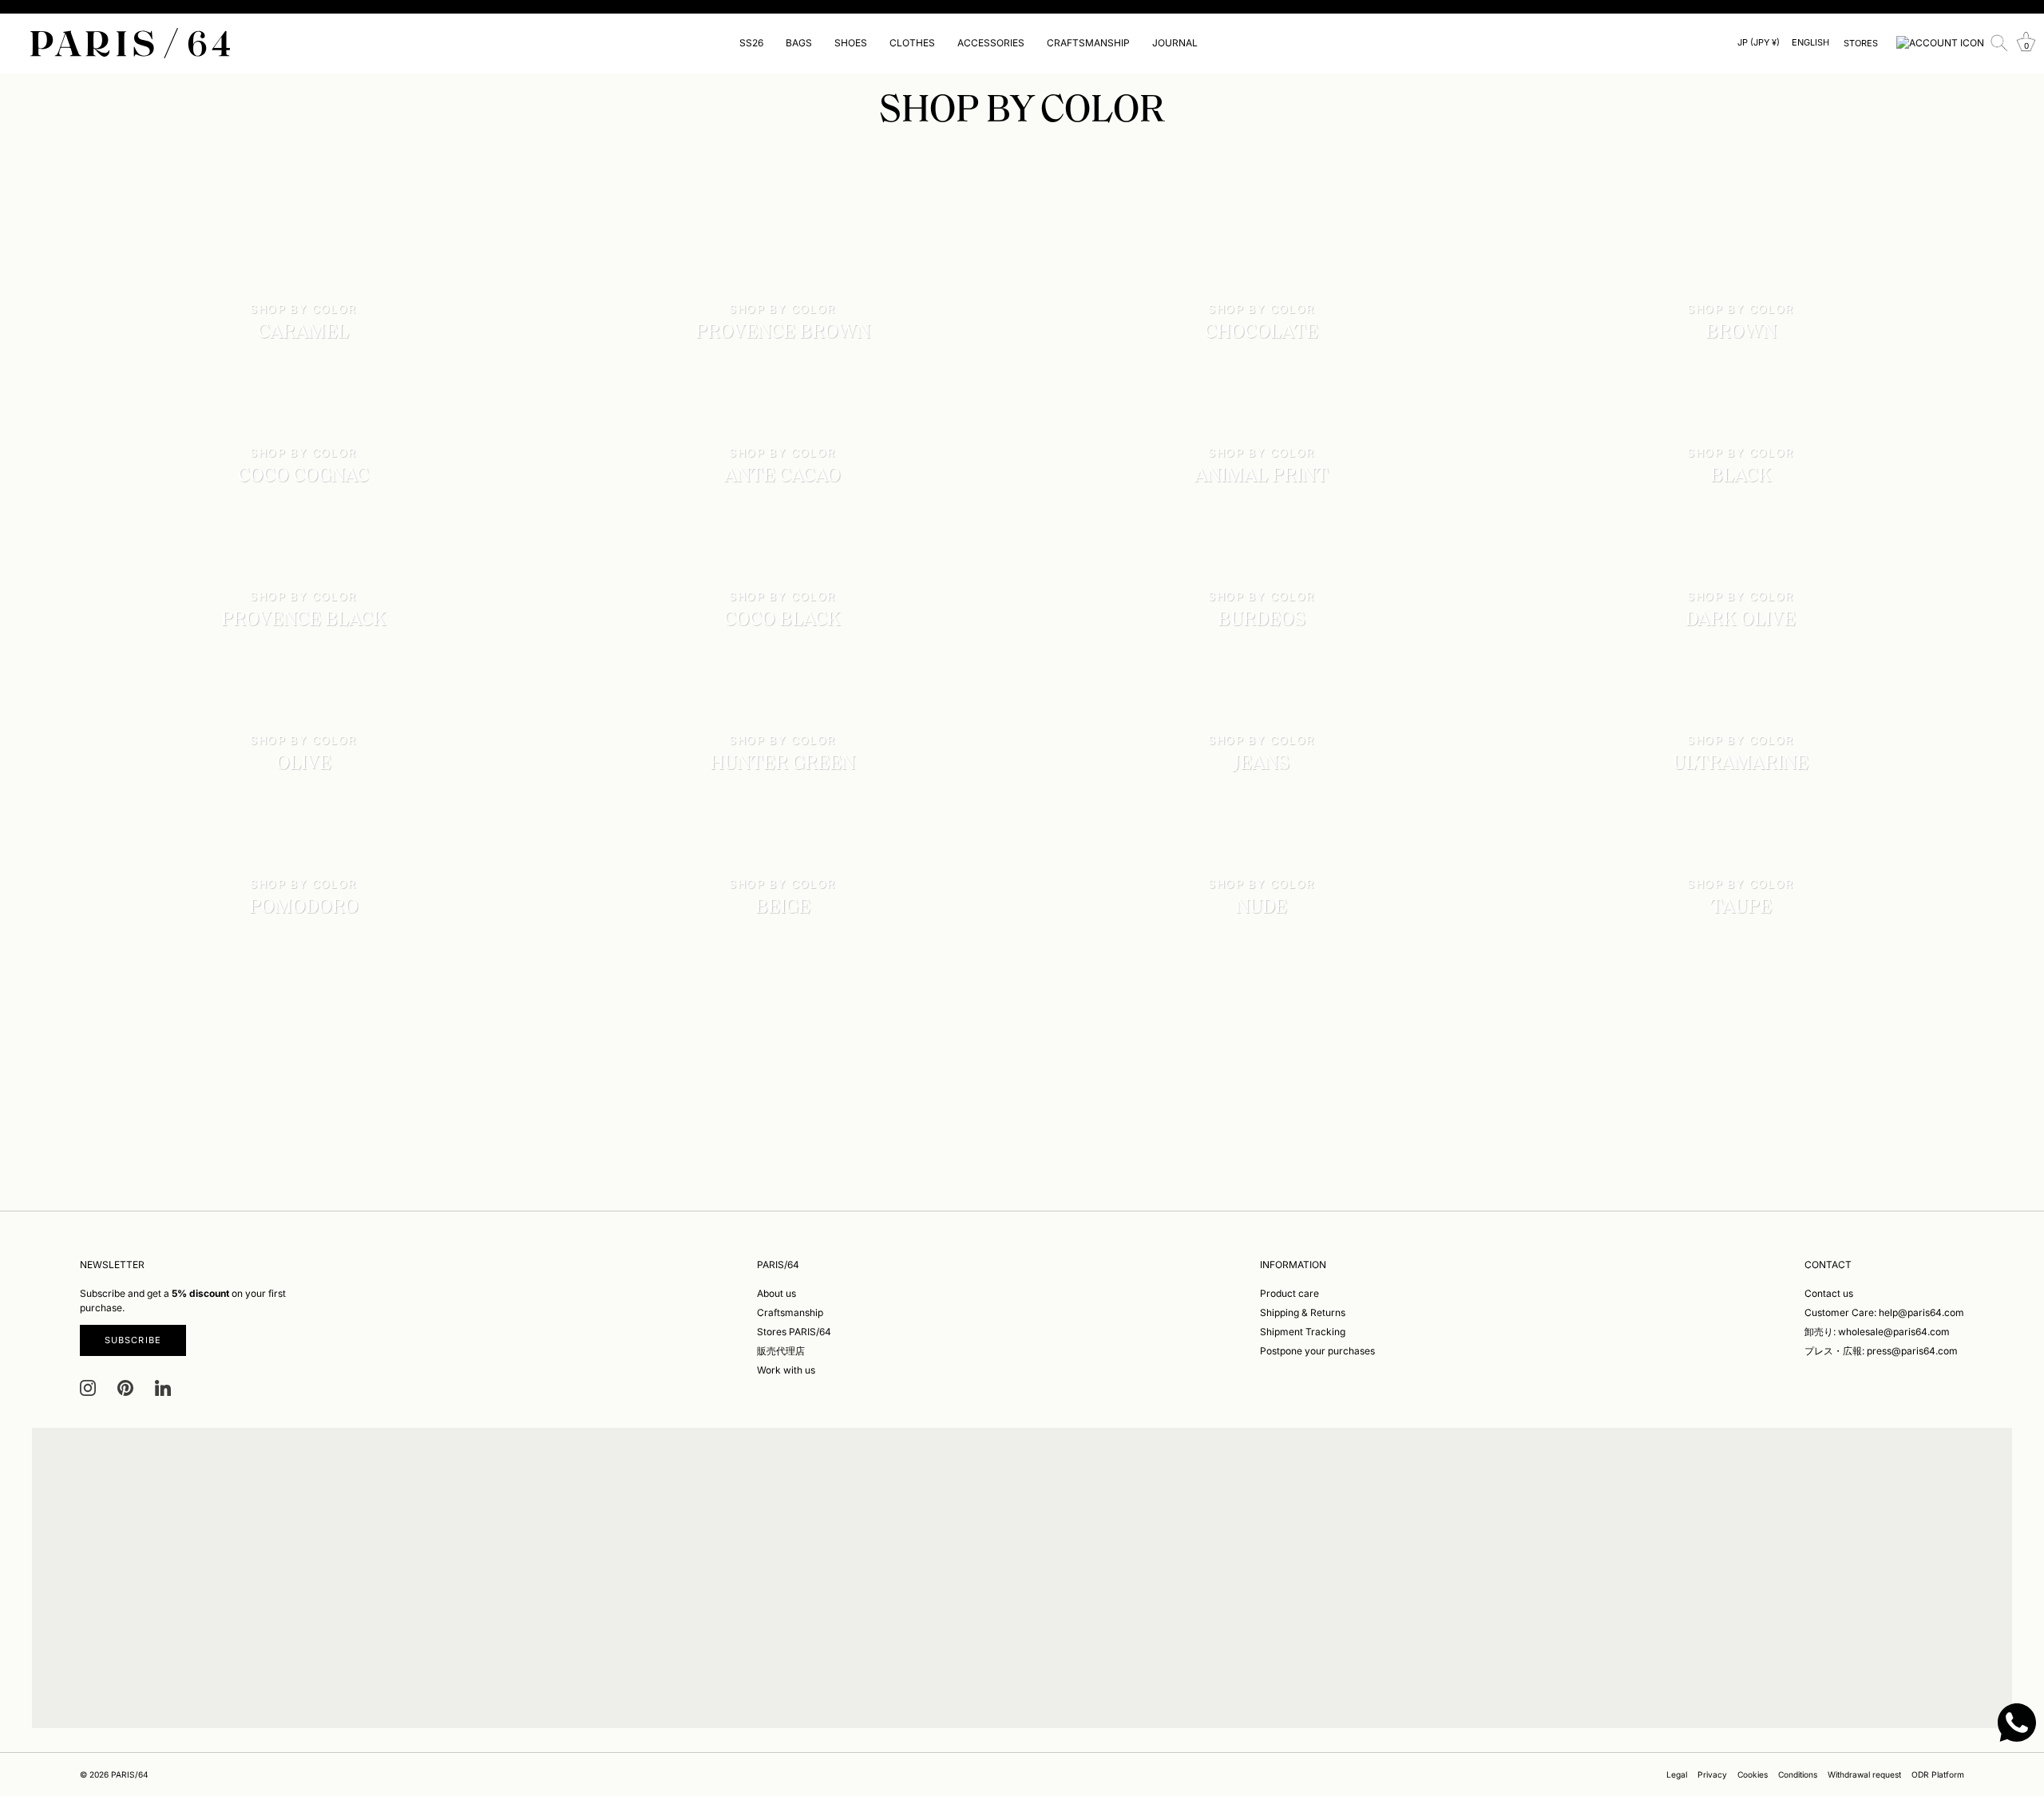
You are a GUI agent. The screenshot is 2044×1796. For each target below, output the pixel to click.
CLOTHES (912, 43)
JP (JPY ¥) (1759, 43)
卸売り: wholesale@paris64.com (1877, 1332)
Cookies (1753, 1774)
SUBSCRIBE (133, 1340)
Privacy (1712, 1774)
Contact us (1829, 1293)
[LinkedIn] (163, 1388)
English (1810, 43)
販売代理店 (781, 1351)
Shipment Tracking (1303, 1332)
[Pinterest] (125, 1388)
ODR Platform (1938, 1774)
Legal (1677, 1774)
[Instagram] (88, 1388)
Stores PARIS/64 (794, 1332)
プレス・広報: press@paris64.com (1881, 1351)
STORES (1861, 43)
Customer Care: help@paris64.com (1884, 1312)
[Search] (1999, 43)
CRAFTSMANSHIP (1088, 43)
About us (776, 1293)
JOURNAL (1175, 43)
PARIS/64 (130, 1774)
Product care (1289, 1293)
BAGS (799, 43)
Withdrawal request (1864, 1774)
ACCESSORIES (991, 43)
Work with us (786, 1370)
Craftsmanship (790, 1312)
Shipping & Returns (1303, 1312)
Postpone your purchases (1317, 1351)
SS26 (751, 43)
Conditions (1798, 1774)
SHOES (851, 43)
